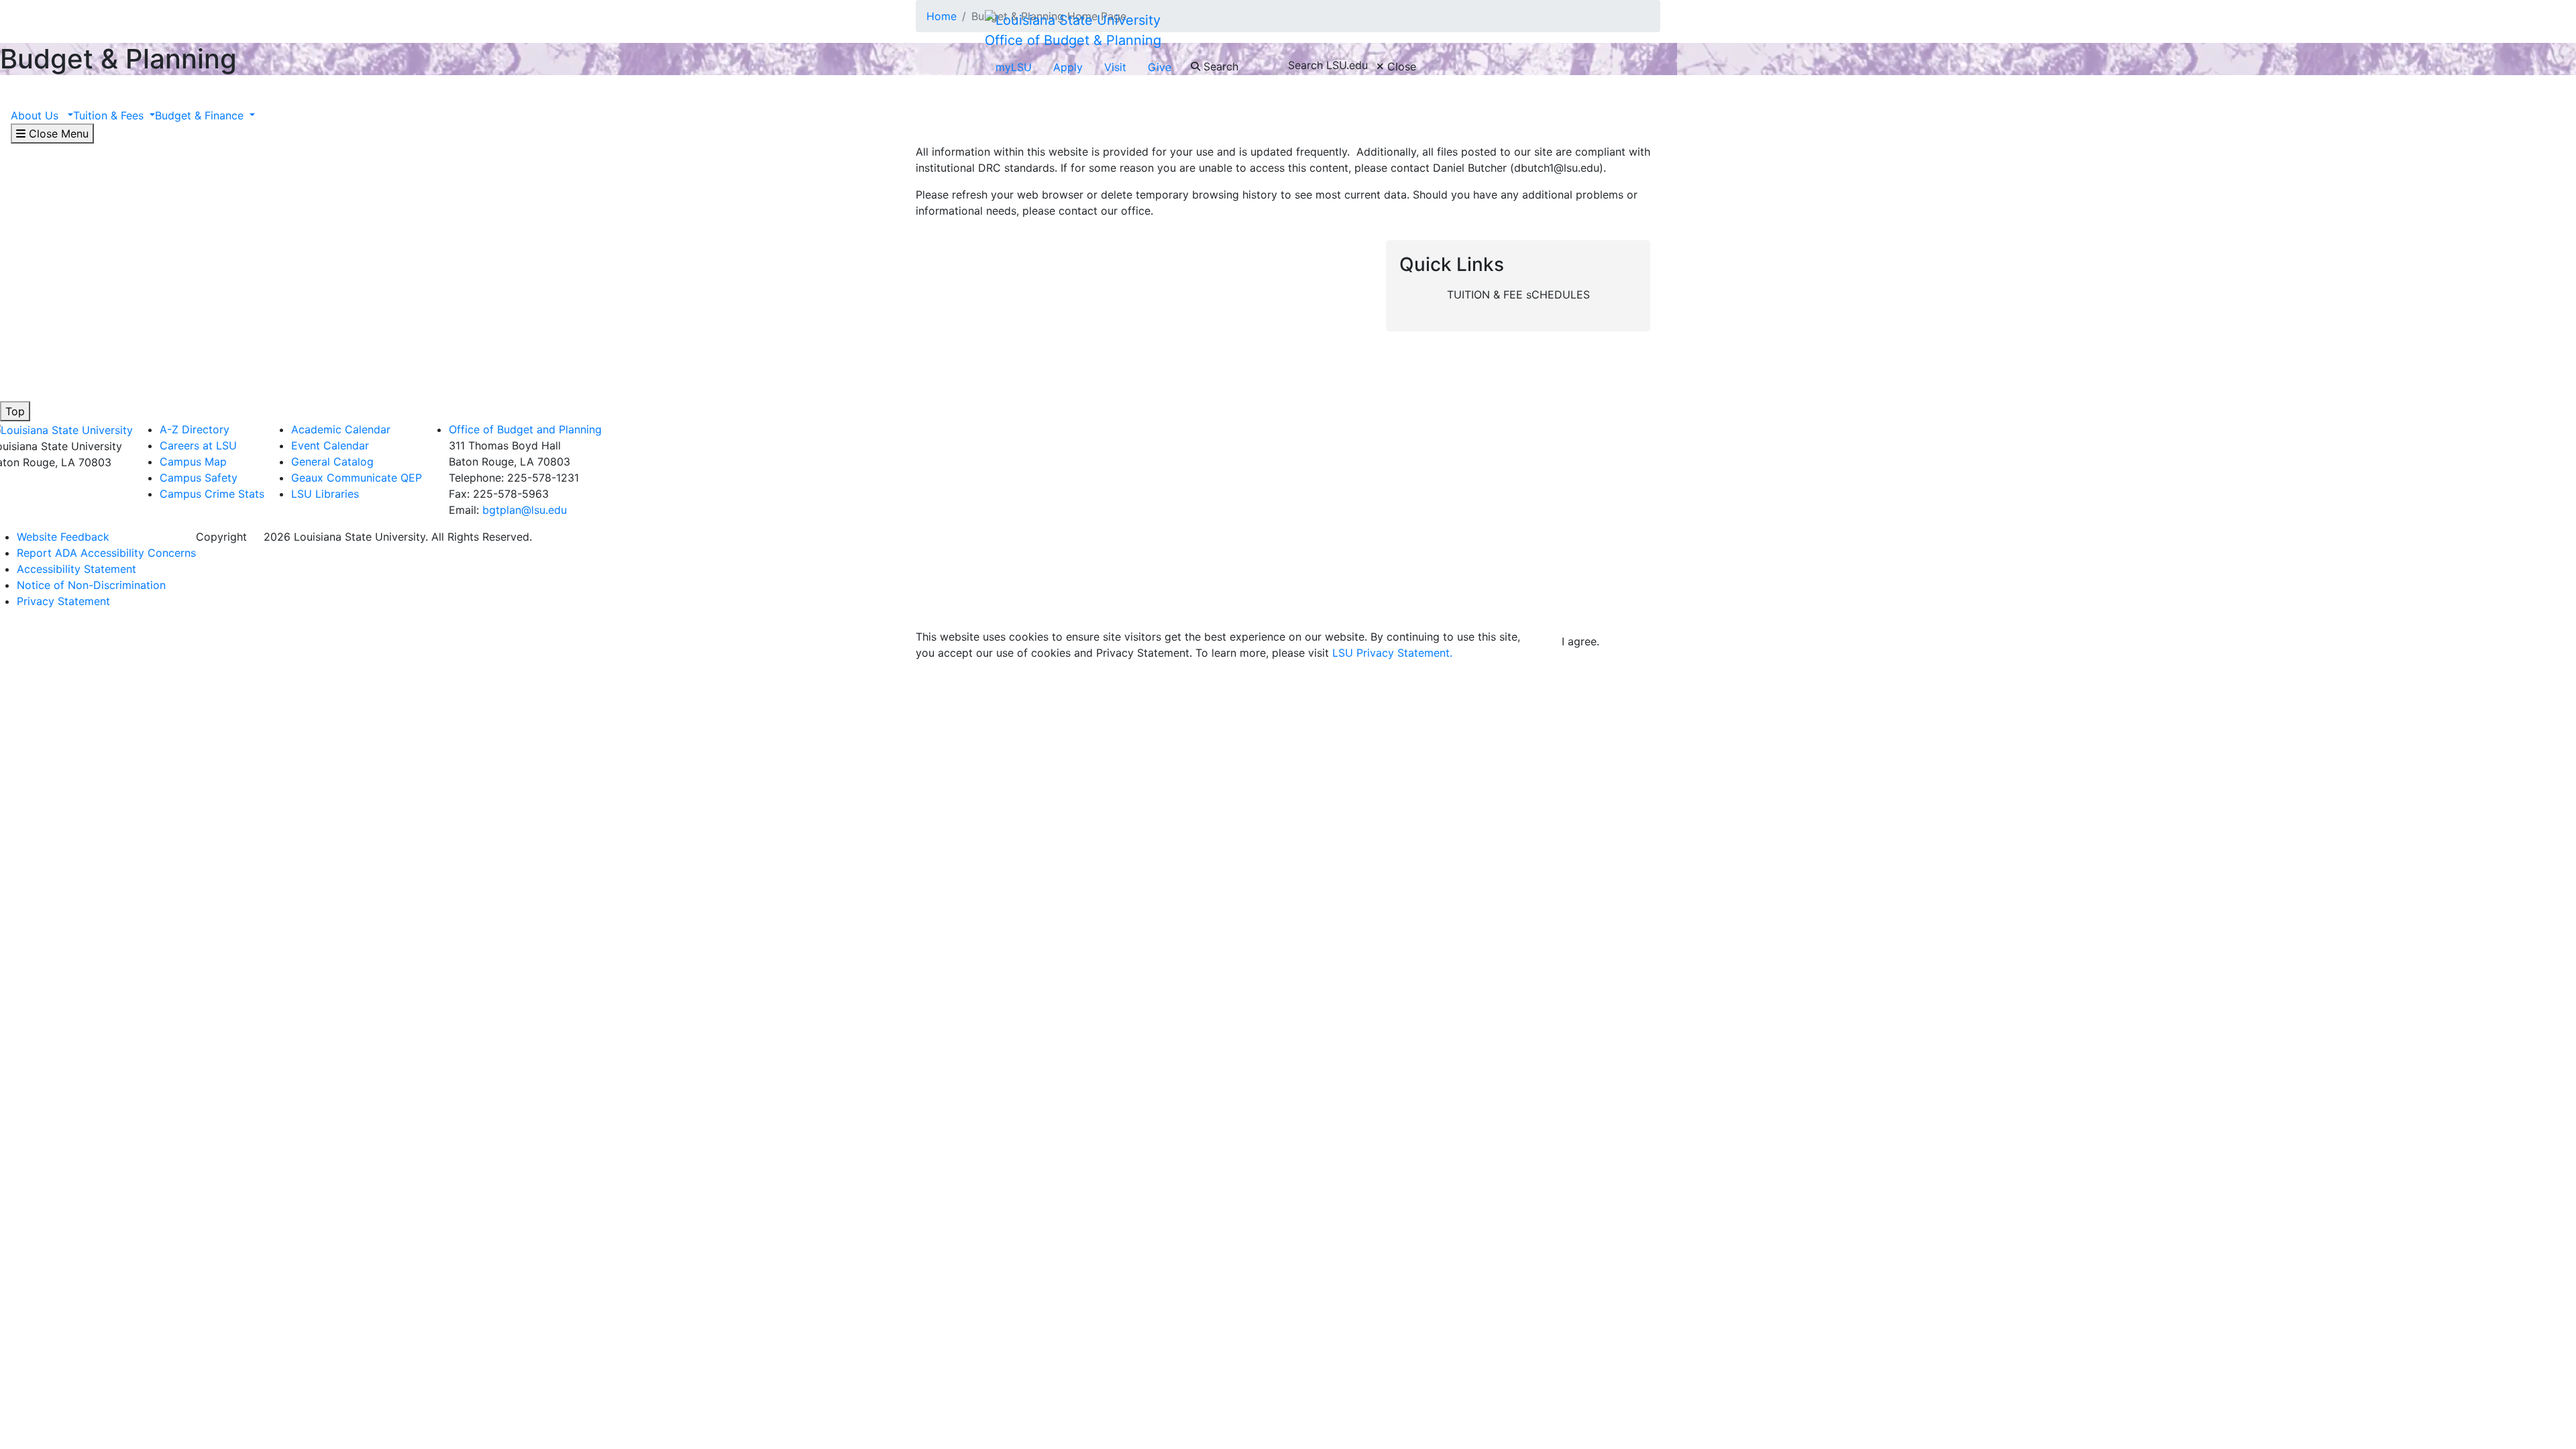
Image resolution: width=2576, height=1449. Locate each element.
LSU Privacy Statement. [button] (1392, 653)
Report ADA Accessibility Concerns (106, 553)
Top (15, 411)
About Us (38, 115)
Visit (1115, 67)
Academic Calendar (341, 429)
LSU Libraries (325, 494)
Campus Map (193, 462)
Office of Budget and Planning (525, 429)
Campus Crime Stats (212, 494)
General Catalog (332, 462)
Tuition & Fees (110, 115)
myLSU (1014, 67)
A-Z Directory (195, 429)
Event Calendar (330, 445)
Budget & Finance (201, 115)
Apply (1068, 67)
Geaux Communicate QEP (357, 478)
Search (1219, 66)
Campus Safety (199, 478)
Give (1160, 67)
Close (1400, 66)
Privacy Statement (63, 601)
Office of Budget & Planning (1073, 40)
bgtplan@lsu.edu (525, 510)
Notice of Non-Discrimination (91, 585)
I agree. (1580, 641)
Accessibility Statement (76, 569)
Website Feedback (63, 537)
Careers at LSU (198, 445)
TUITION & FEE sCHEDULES (1518, 294)
